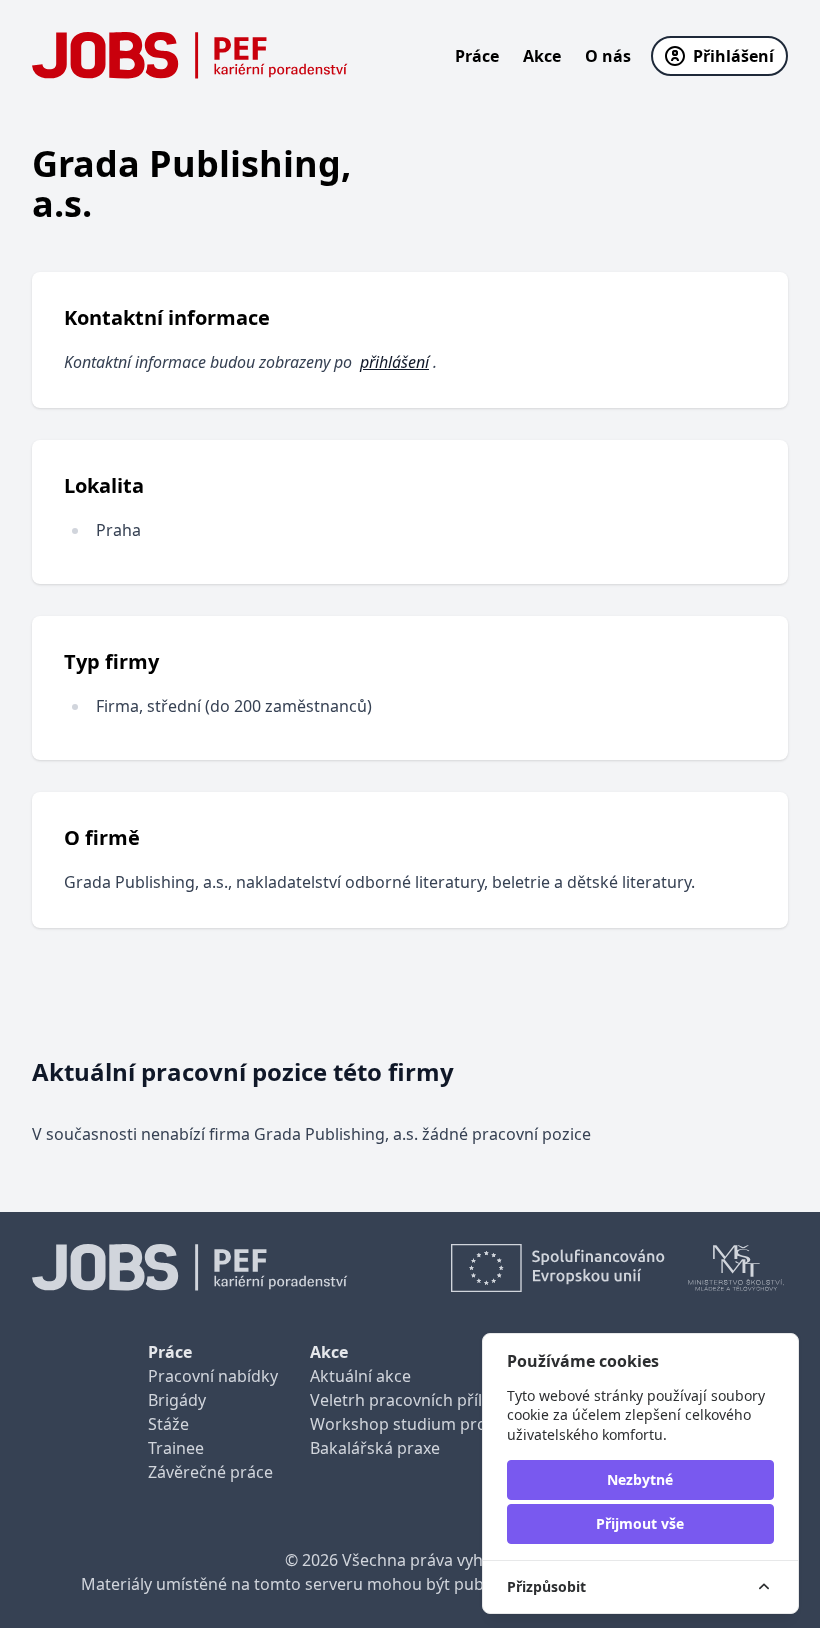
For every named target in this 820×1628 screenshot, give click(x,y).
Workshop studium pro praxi (419, 1424)
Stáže (168, 1424)
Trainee (176, 1448)
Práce (477, 56)
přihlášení (394, 362)
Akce (542, 56)
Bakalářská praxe (375, 1448)
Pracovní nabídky (213, 1376)
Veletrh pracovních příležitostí (423, 1400)
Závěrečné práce (210, 1472)
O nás (608, 56)
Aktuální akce (360, 1376)
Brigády (177, 1400)
